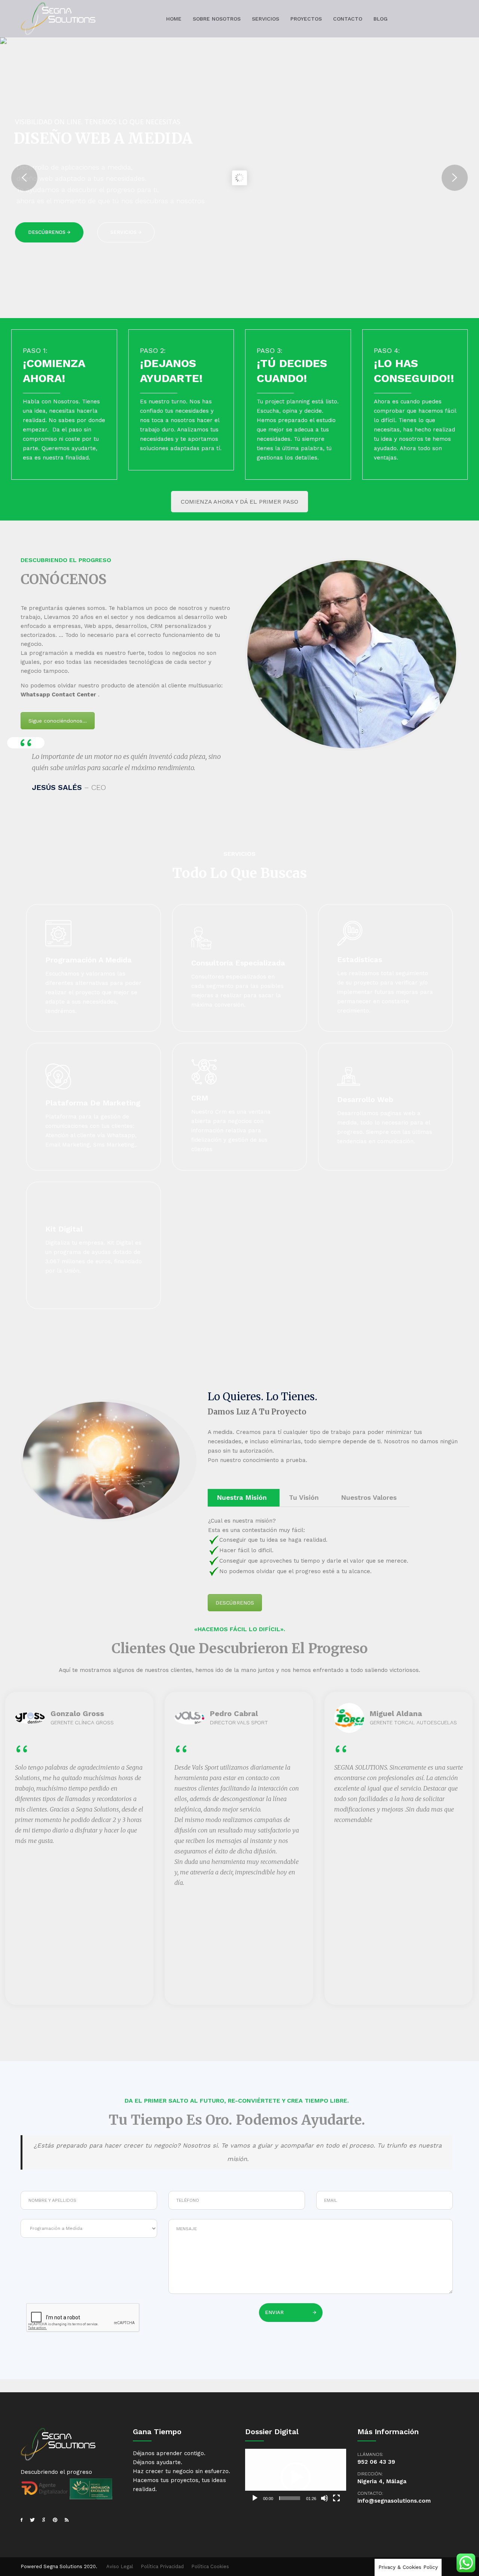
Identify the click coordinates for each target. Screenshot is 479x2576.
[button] (296, 2477)
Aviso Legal (120, 2566)
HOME (174, 19)
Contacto (348, 19)
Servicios (266, 19)
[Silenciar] (324, 2498)
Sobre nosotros (217, 19)
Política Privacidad (162, 2566)
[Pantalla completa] (336, 2498)
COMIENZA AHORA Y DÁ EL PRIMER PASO (239, 502)
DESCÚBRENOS (235, 1603)
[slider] (290, 2498)
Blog (381, 19)
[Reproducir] (255, 2498)
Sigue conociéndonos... (58, 721)
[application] (296, 2477)
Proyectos (306, 19)
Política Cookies (210, 2566)
